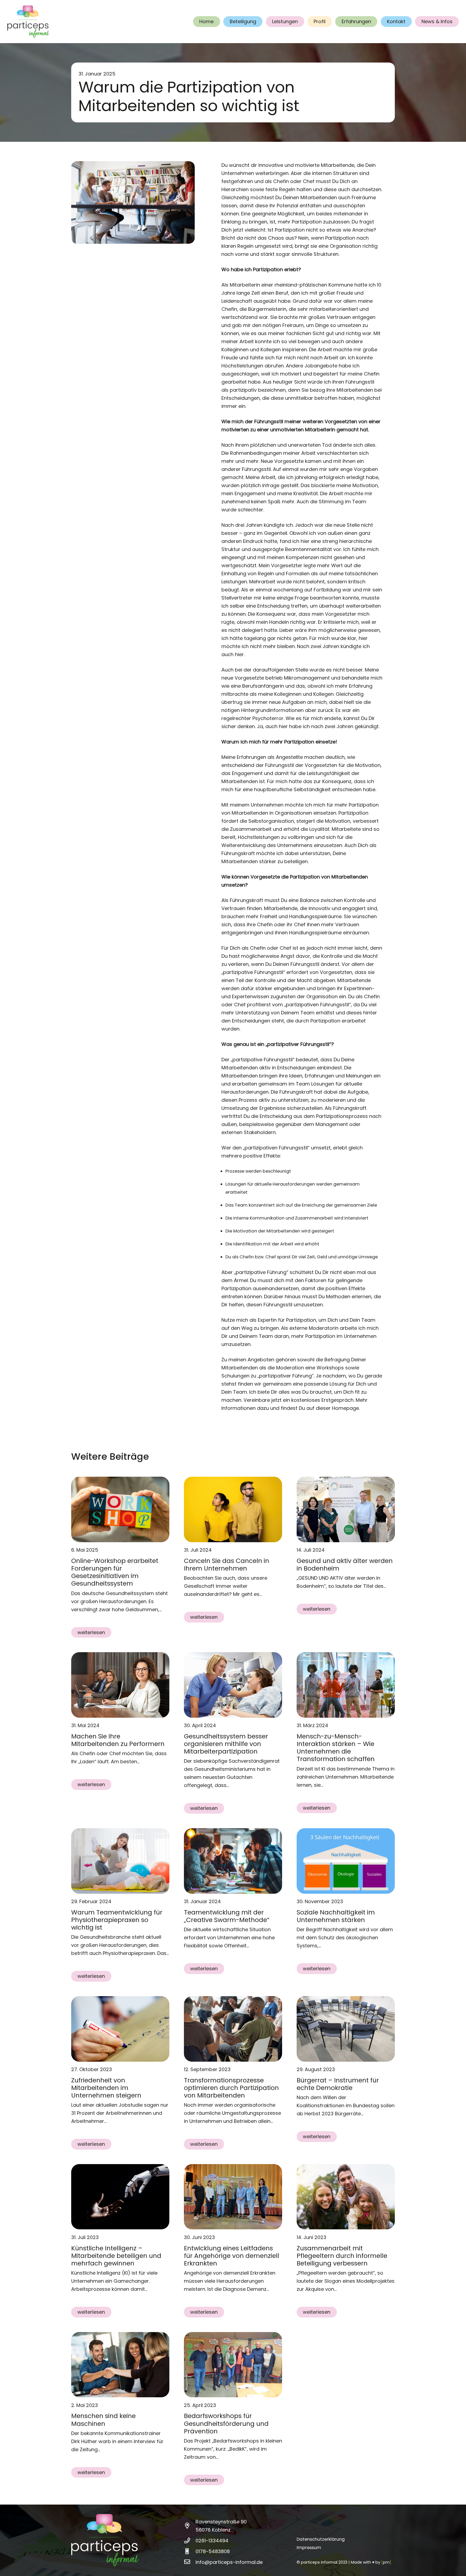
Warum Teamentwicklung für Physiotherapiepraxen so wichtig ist (117, 1920)
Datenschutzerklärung (321, 2539)
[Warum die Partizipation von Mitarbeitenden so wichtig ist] (133, 165)
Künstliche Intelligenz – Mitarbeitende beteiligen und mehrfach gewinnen (116, 2256)
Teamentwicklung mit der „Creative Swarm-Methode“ (227, 1916)
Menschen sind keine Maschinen (103, 2420)
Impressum (309, 2548)
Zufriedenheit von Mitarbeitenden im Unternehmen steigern (106, 2088)
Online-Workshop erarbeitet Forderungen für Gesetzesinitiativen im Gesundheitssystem (115, 1572)
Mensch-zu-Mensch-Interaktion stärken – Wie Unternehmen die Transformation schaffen (336, 1747)
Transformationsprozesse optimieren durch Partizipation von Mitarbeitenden (231, 2088)
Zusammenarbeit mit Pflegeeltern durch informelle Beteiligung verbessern (342, 2256)
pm (386, 2562)
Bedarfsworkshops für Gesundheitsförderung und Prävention (226, 2423)
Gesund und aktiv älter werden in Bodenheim (345, 1564)
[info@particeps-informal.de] (190, 2562)
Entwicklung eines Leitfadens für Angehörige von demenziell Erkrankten (232, 2256)
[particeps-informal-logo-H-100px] (28, 22)
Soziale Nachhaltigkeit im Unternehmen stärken (336, 1916)
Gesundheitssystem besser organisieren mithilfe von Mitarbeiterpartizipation (226, 1744)
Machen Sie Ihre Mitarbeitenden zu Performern (118, 1740)
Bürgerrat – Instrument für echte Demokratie (338, 2084)
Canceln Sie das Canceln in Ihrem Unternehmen (227, 1564)
